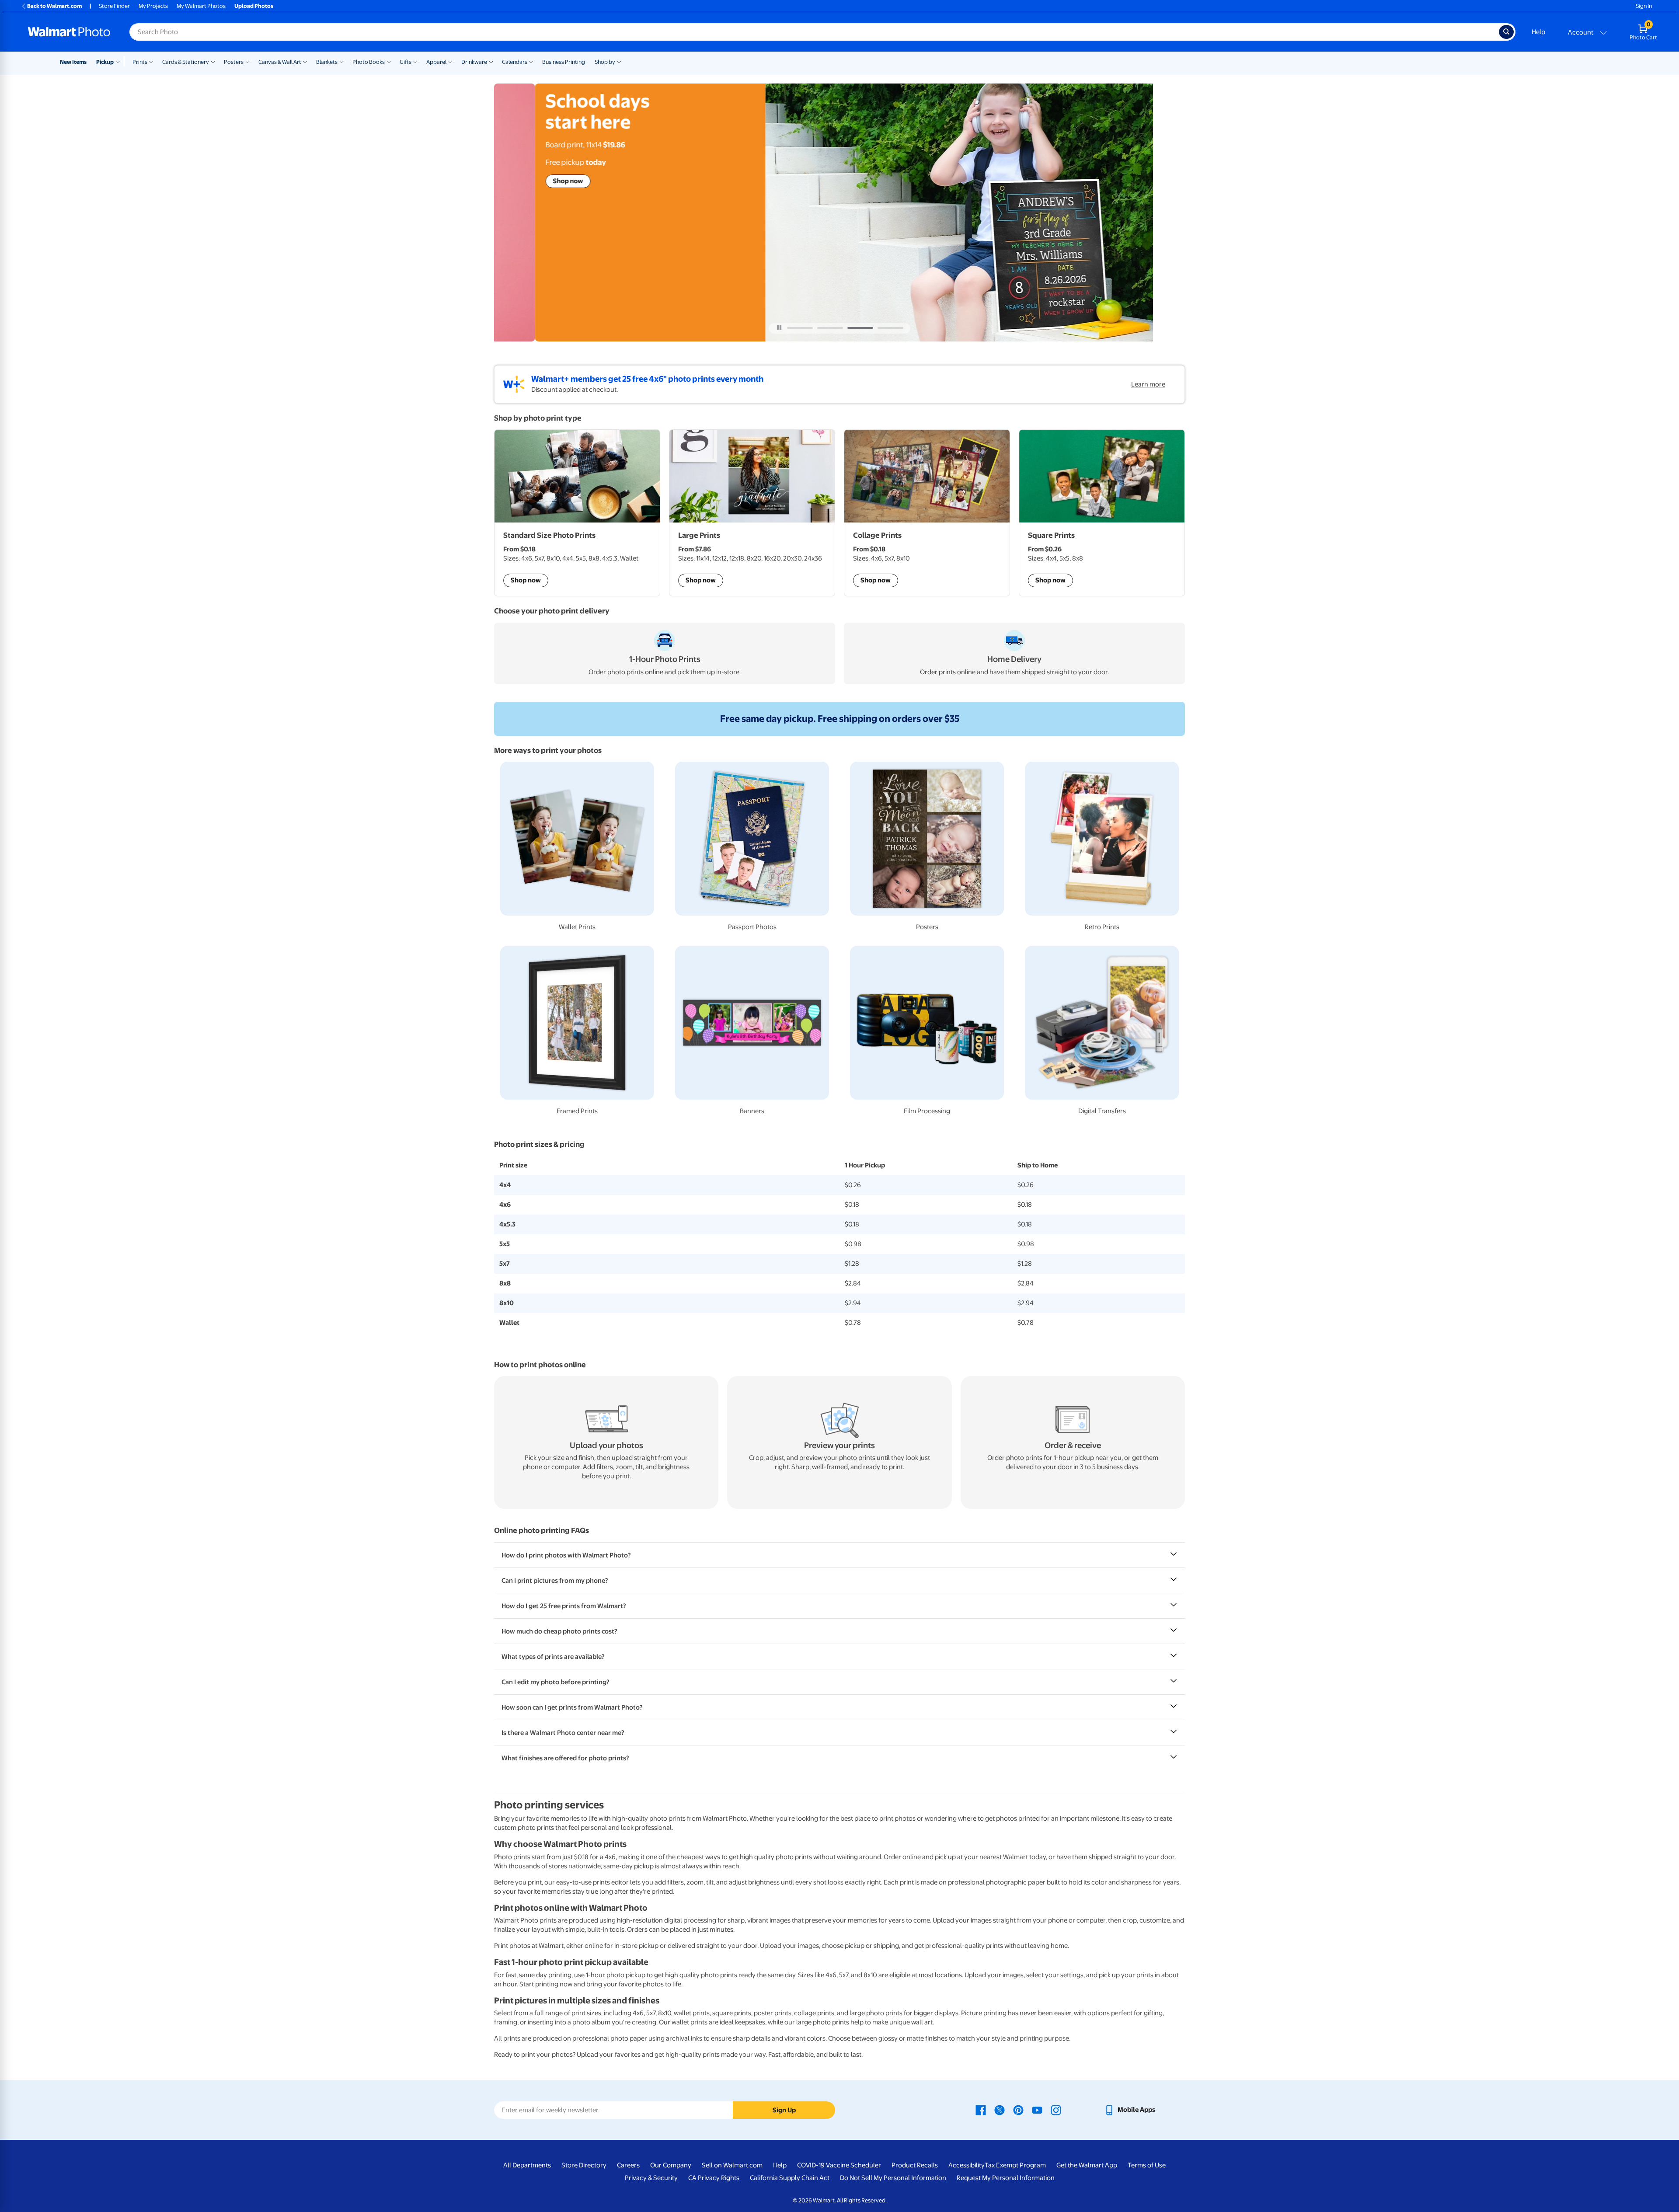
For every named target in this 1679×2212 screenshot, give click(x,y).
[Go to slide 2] (830, 328)
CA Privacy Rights (714, 2178)
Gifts (406, 62)
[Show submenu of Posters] (247, 61)
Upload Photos (254, 6)
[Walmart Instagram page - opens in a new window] (1056, 2110)
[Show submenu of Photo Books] (389, 61)
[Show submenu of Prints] (151, 61)
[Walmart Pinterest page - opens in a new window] (1018, 2110)
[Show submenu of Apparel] (450, 61)
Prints (140, 62)
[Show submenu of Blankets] (341, 61)
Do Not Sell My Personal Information (893, 2178)
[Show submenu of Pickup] (120, 61)
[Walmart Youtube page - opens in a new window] (1037, 2110)
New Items (73, 62)
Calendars (515, 62)
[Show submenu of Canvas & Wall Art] (305, 61)
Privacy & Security (651, 2178)
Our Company (671, 2165)
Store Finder (114, 6)
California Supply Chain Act (790, 2178)
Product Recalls (915, 2165)
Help (1538, 32)
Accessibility (967, 2165)
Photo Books (369, 62)
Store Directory (584, 2165)
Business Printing (564, 62)
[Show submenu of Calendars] (531, 61)
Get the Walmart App (1087, 2165)
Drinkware (474, 62)
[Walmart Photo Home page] (69, 32)
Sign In (1644, 6)
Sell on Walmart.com (732, 2165)
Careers (628, 2165)
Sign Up (784, 2110)
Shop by (605, 62)
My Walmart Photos (201, 6)
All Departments (527, 2165)
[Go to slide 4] (890, 328)
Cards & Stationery (186, 62)
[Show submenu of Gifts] (415, 61)
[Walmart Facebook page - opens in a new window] (981, 2110)
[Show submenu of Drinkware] (491, 61)
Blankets (327, 62)
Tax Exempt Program (1015, 2165)
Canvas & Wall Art (280, 62)
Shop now (527, 181)
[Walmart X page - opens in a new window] (1000, 2110)
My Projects (153, 6)
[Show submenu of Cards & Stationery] (213, 61)
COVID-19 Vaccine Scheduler (839, 2165)
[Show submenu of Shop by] (619, 61)
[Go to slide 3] (860, 328)
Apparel (436, 62)
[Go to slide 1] (800, 328)
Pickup (105, 62)
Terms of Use (1147, 2165)
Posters (234, 62)
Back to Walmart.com (54, 6)
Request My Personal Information (1006, 2178)
